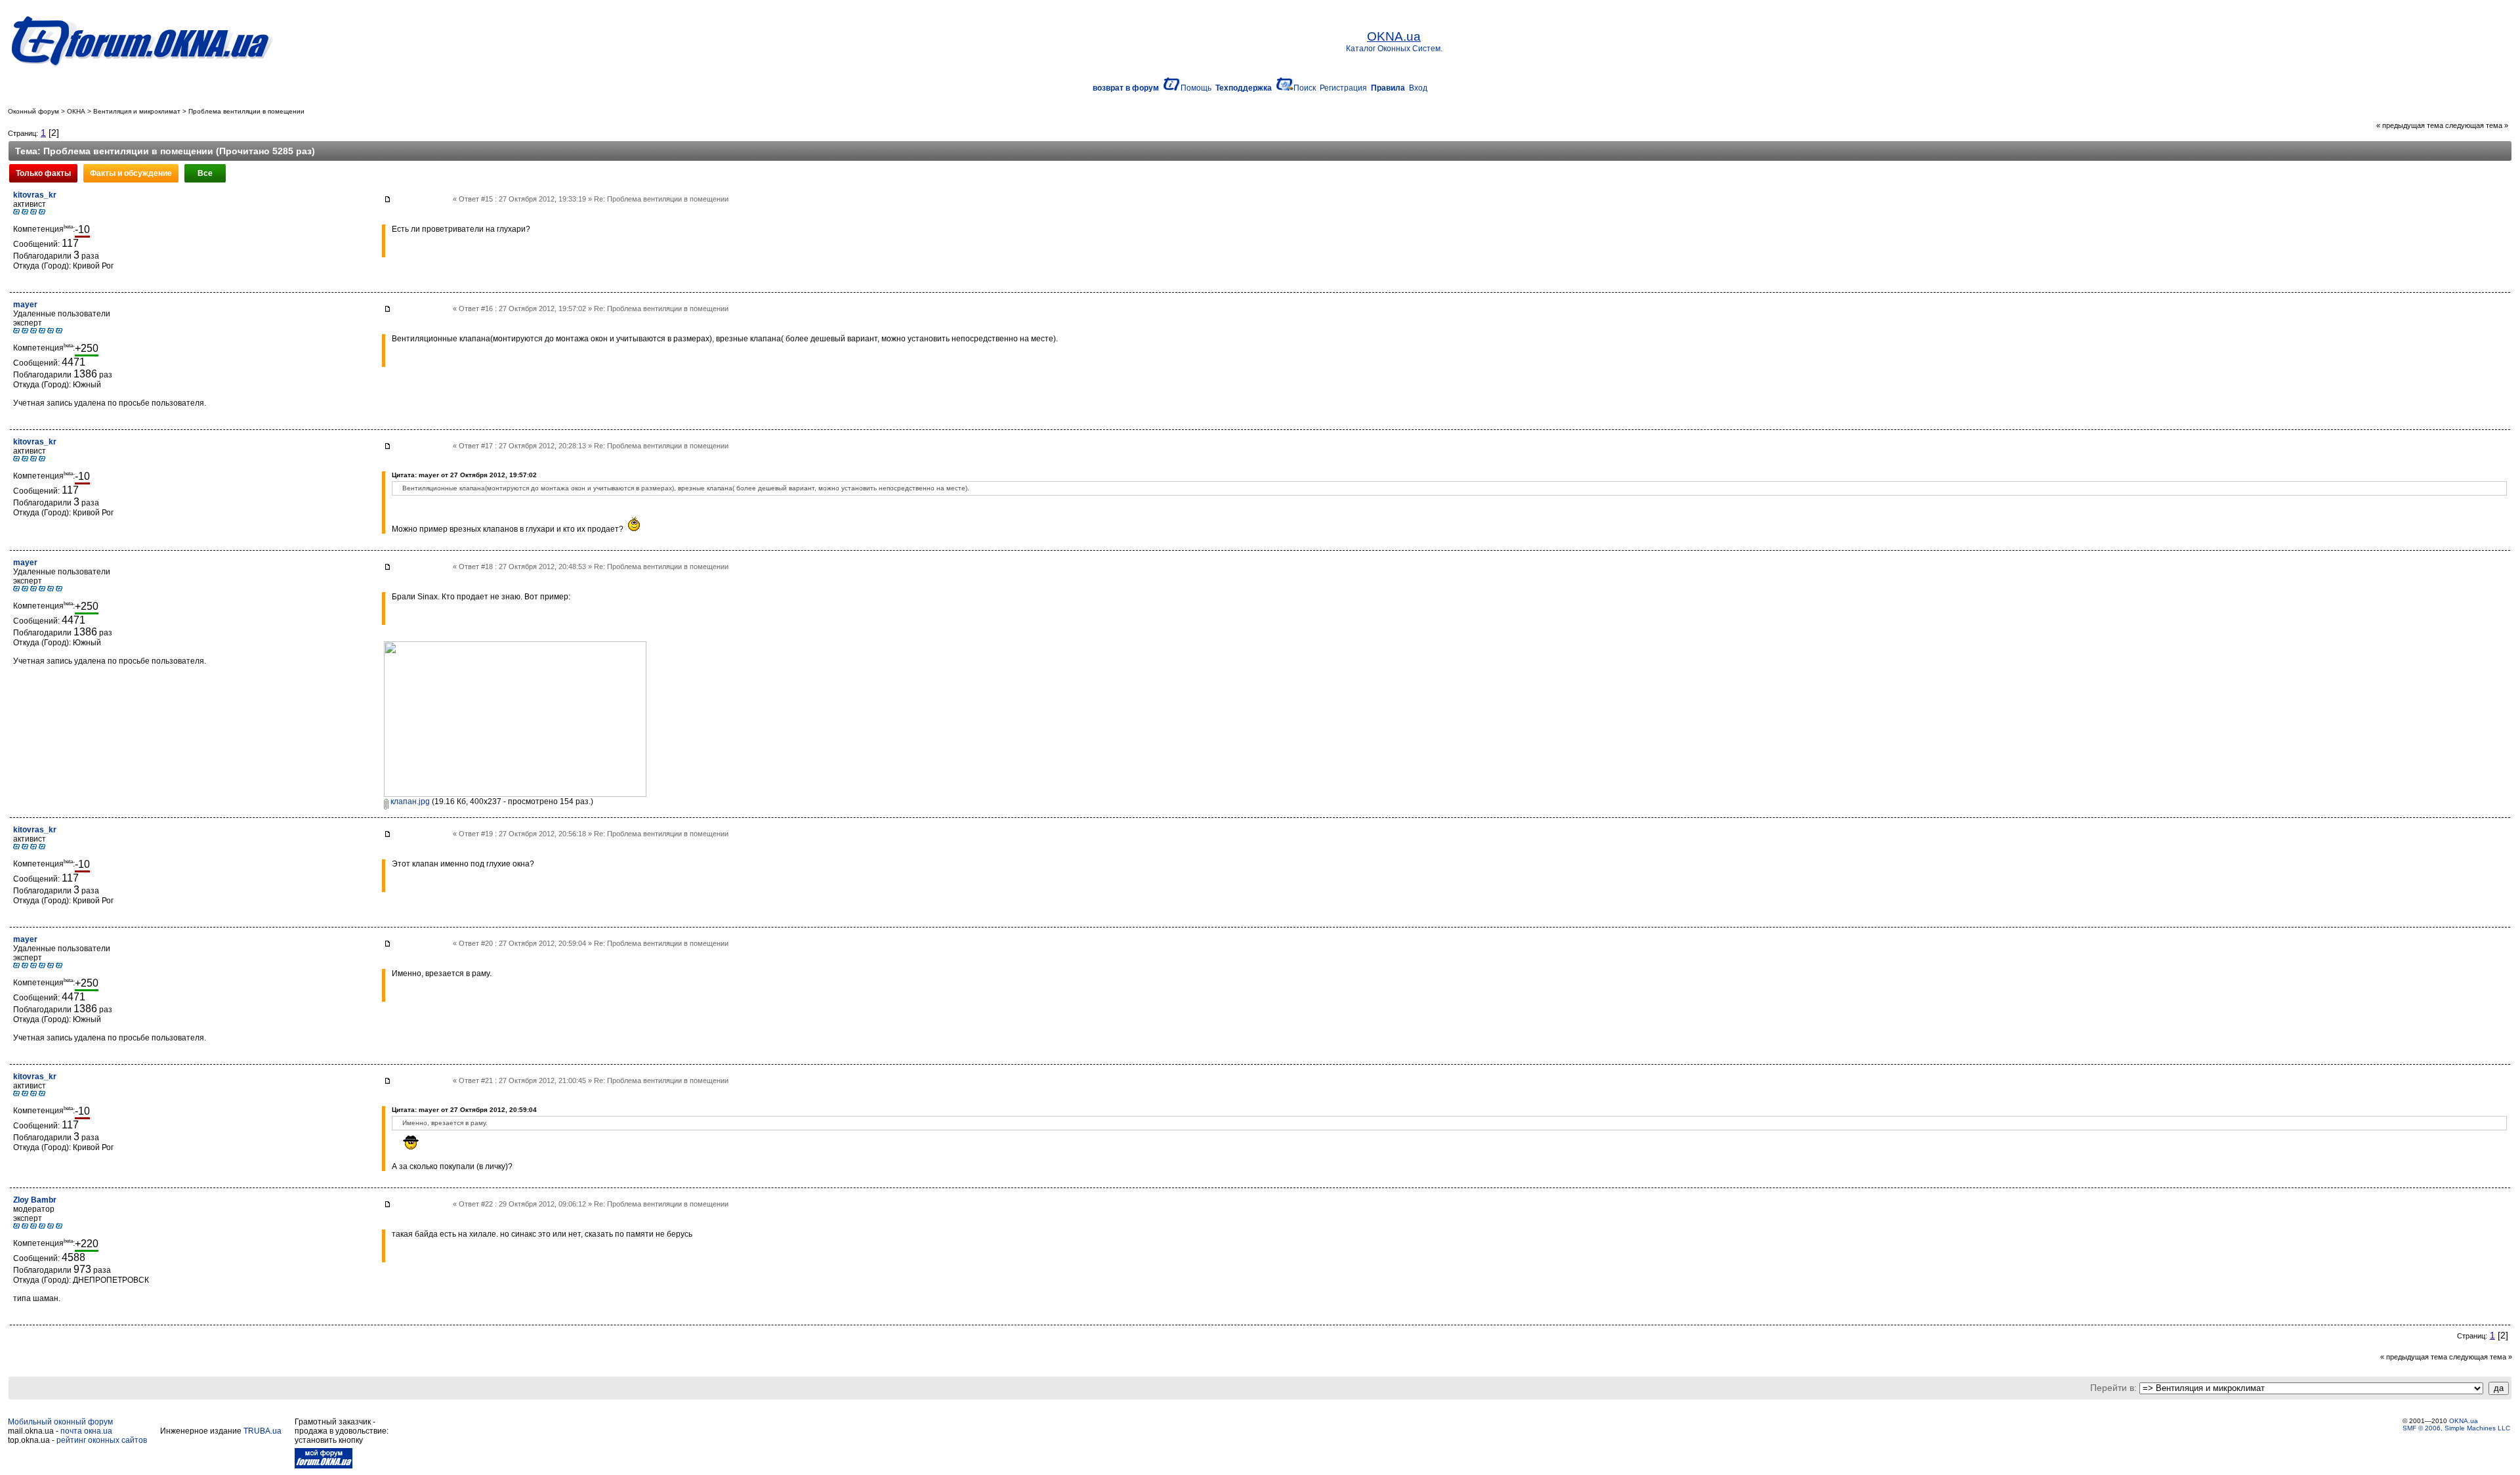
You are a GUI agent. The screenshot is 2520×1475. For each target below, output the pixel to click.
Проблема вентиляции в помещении (246, 111)
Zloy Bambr (35, 1200)
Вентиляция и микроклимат (137, 111)
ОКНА (76, 111)
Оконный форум (33, 111)
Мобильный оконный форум (60, 1422)
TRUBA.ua (262, 1431)
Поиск (1305, 88)
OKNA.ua (2464, 1421)
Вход (1418, 88)
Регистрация (1343, 88)
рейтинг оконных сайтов (102, 1440)
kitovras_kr (35, 195)
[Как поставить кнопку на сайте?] (324, 1466)
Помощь (1196, 88)
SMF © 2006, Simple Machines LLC (2456, 1428)
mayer (25, 305)
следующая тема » (2477, 125)
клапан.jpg (409, 802)
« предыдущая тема (2410, 125)
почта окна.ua (86, 1431)
